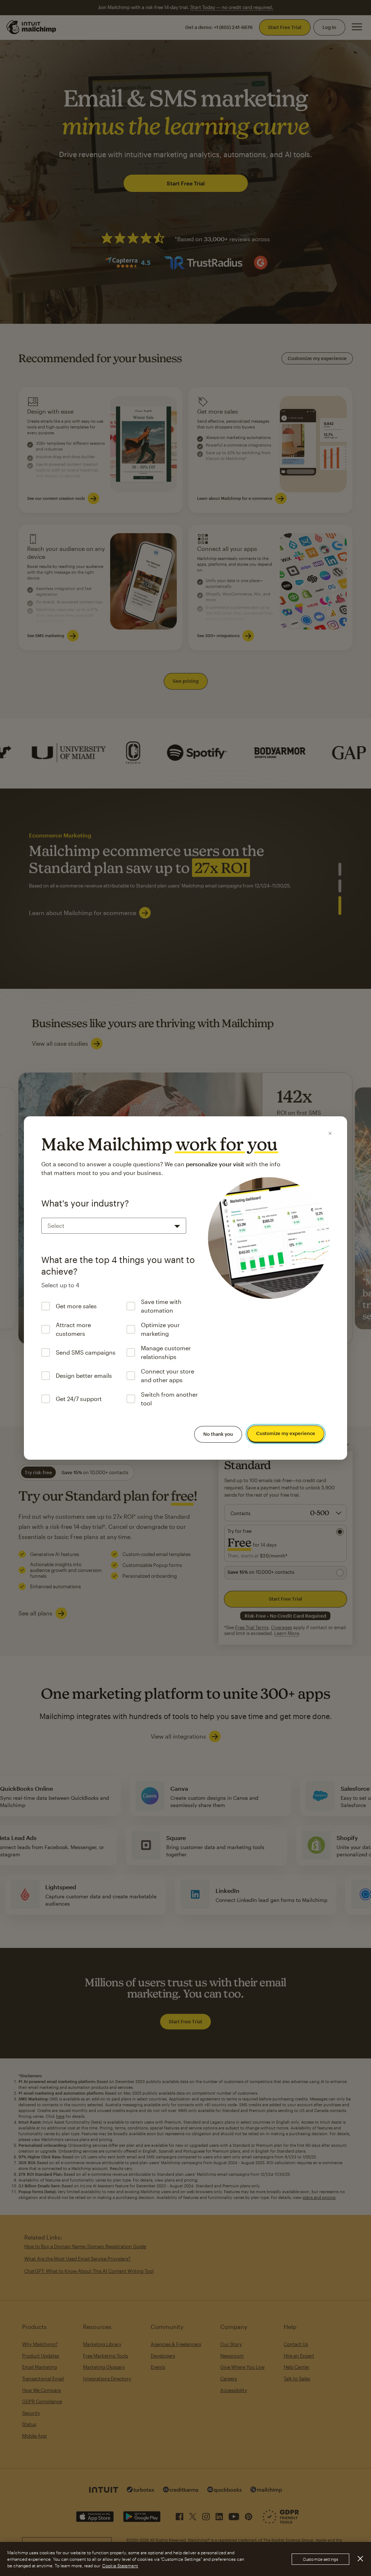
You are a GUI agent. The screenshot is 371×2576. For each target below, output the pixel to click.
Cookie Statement (120, 2565)
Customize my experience (286, 1434)
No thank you (218, 1434)
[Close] (330, 1133)
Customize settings (320, 2559)
